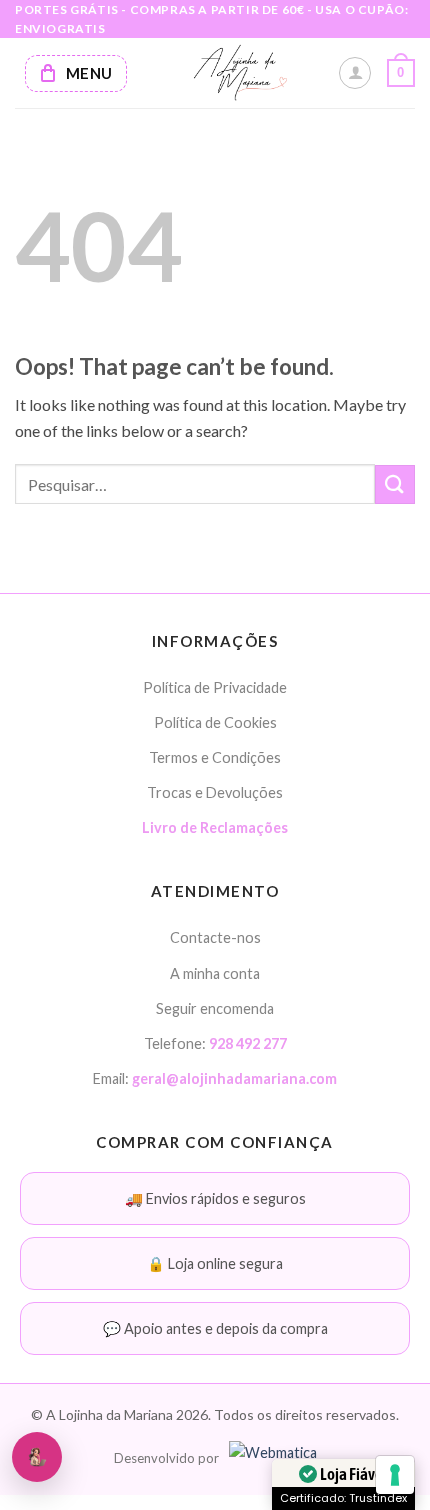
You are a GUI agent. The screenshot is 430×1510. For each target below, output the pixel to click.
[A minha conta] (355, 73)
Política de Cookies (215, 722)
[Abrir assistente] (37, 1457)
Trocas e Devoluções (215, 792)
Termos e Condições (215, 757)
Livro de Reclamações (215, 827)
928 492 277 (248, 1043)
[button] (401, 73)
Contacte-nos (215, 937)
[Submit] (395, 484)
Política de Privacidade (215, 687)
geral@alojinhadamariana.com (234, 1078)
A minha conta (215, 973)
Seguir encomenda (215, 1008)
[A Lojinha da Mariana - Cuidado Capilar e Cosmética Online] (240, 73)
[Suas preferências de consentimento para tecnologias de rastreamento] (395, 1475)
